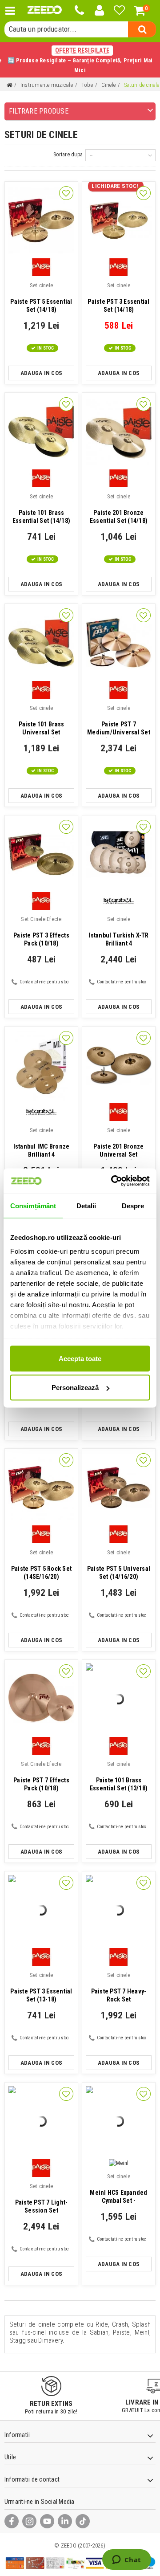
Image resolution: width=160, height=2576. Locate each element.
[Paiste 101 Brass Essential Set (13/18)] (119, 1699)
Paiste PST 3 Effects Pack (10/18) (41, 931)
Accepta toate (80, 1358)
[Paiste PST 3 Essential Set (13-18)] (41, 1910)
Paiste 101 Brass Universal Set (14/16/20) (42, 721)
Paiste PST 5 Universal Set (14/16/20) (119, 1565)
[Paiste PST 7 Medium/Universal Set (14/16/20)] (119, 643)
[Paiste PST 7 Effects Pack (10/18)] (41, 1699)
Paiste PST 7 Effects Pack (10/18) (41, 1776)
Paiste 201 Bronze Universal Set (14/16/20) (118, 1143)
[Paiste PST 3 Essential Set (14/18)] (119, 220)
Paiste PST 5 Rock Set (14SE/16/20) (41, 1565)
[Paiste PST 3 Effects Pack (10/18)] (41, 854)
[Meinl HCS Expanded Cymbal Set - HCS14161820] (119, 2121)
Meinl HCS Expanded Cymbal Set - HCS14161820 (118, 2189)
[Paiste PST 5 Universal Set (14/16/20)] (119, 1488)
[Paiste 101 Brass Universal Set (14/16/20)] (41, 643)
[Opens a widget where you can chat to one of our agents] (126, 2560)
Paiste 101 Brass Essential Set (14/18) (41, 509)
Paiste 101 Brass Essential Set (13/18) (119, 1776)
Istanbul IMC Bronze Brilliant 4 (42, 1142)
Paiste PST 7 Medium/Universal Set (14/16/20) (119, 721)
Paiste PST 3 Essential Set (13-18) (41, 1987)
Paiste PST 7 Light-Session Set (42, 2198)
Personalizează (75, 1388)
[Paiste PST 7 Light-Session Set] (41, 2121)
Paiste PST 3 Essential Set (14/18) (118, 298)
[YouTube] (47, 2521)
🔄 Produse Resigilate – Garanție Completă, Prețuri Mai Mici (80, 60)
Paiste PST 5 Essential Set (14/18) (41, 298)
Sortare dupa (68, 155)
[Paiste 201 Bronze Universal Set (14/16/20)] (119, 1065)
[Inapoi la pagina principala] (9, 85)
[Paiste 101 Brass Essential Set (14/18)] (41, 432)
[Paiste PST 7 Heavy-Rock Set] (119, 1910)
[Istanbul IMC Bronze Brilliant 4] (41, 1065)
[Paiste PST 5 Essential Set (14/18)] (41, 220)
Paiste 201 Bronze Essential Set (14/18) (119, 509)
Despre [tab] (133, 1205)
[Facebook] (12, 2521)
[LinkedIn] (65, 2521)
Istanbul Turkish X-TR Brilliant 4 (118, 931)
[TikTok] (83, 2521)
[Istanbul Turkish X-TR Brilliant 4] (119, 854)
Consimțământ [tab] (33, 1205)
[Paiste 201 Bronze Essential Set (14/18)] (119, 432)
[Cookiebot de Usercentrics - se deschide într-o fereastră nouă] (113, 1181)
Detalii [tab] (86, 1205)
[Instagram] (29, 2521)
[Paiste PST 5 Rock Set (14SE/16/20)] (41, 1488)
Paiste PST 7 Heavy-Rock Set (119, 1987)
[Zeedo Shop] (45, 10)
